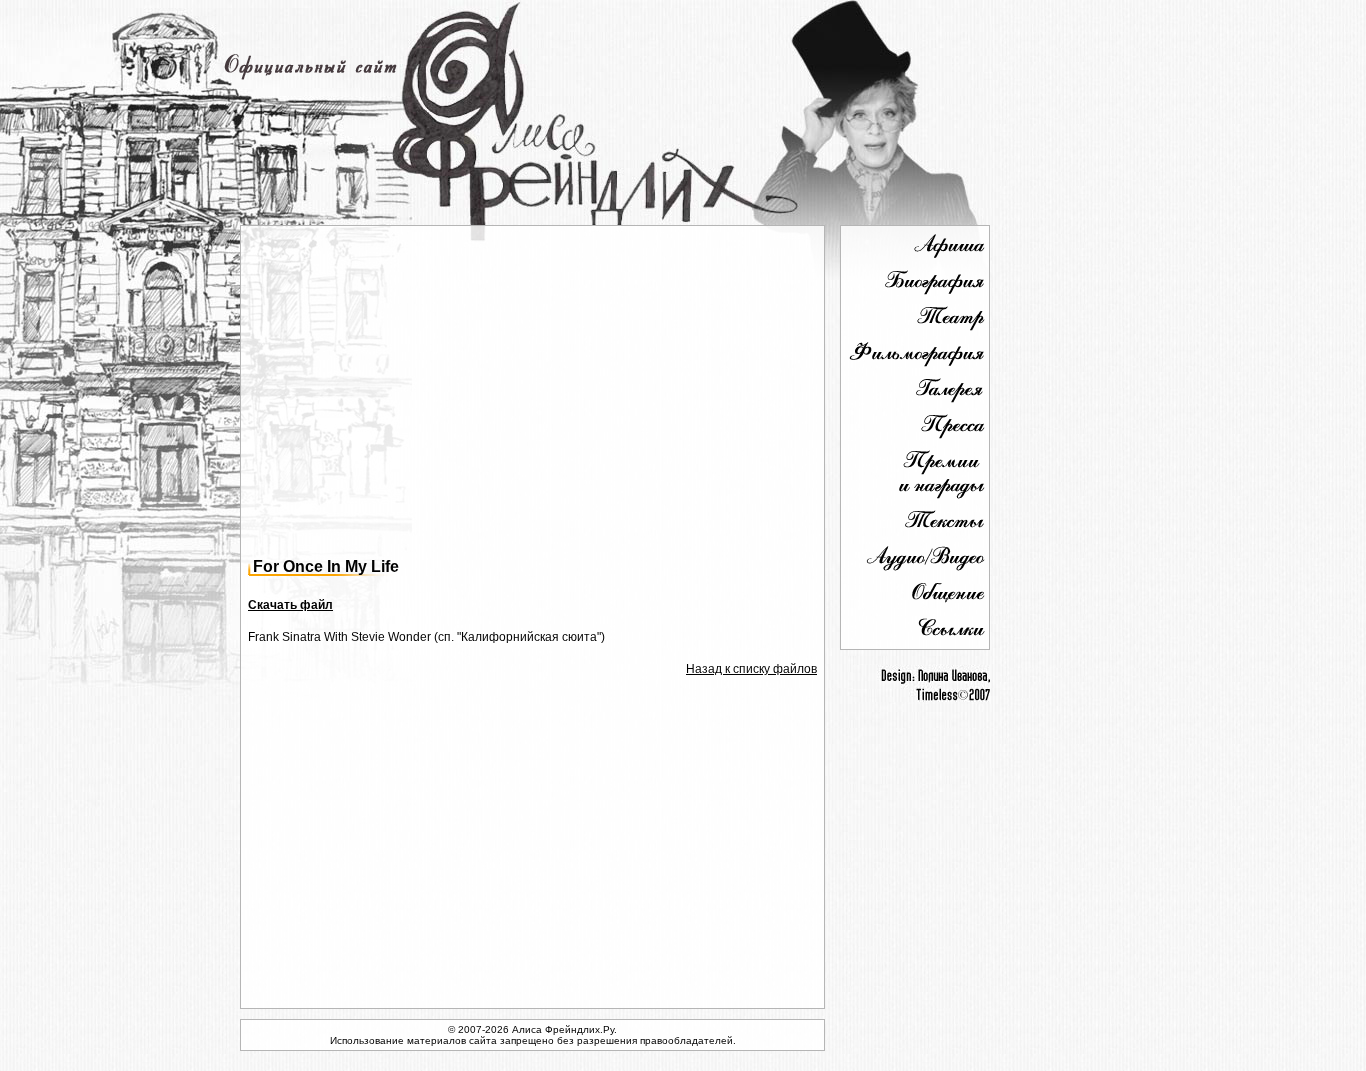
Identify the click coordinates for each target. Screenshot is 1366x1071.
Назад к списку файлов (751, 669)
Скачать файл (290, 605)
